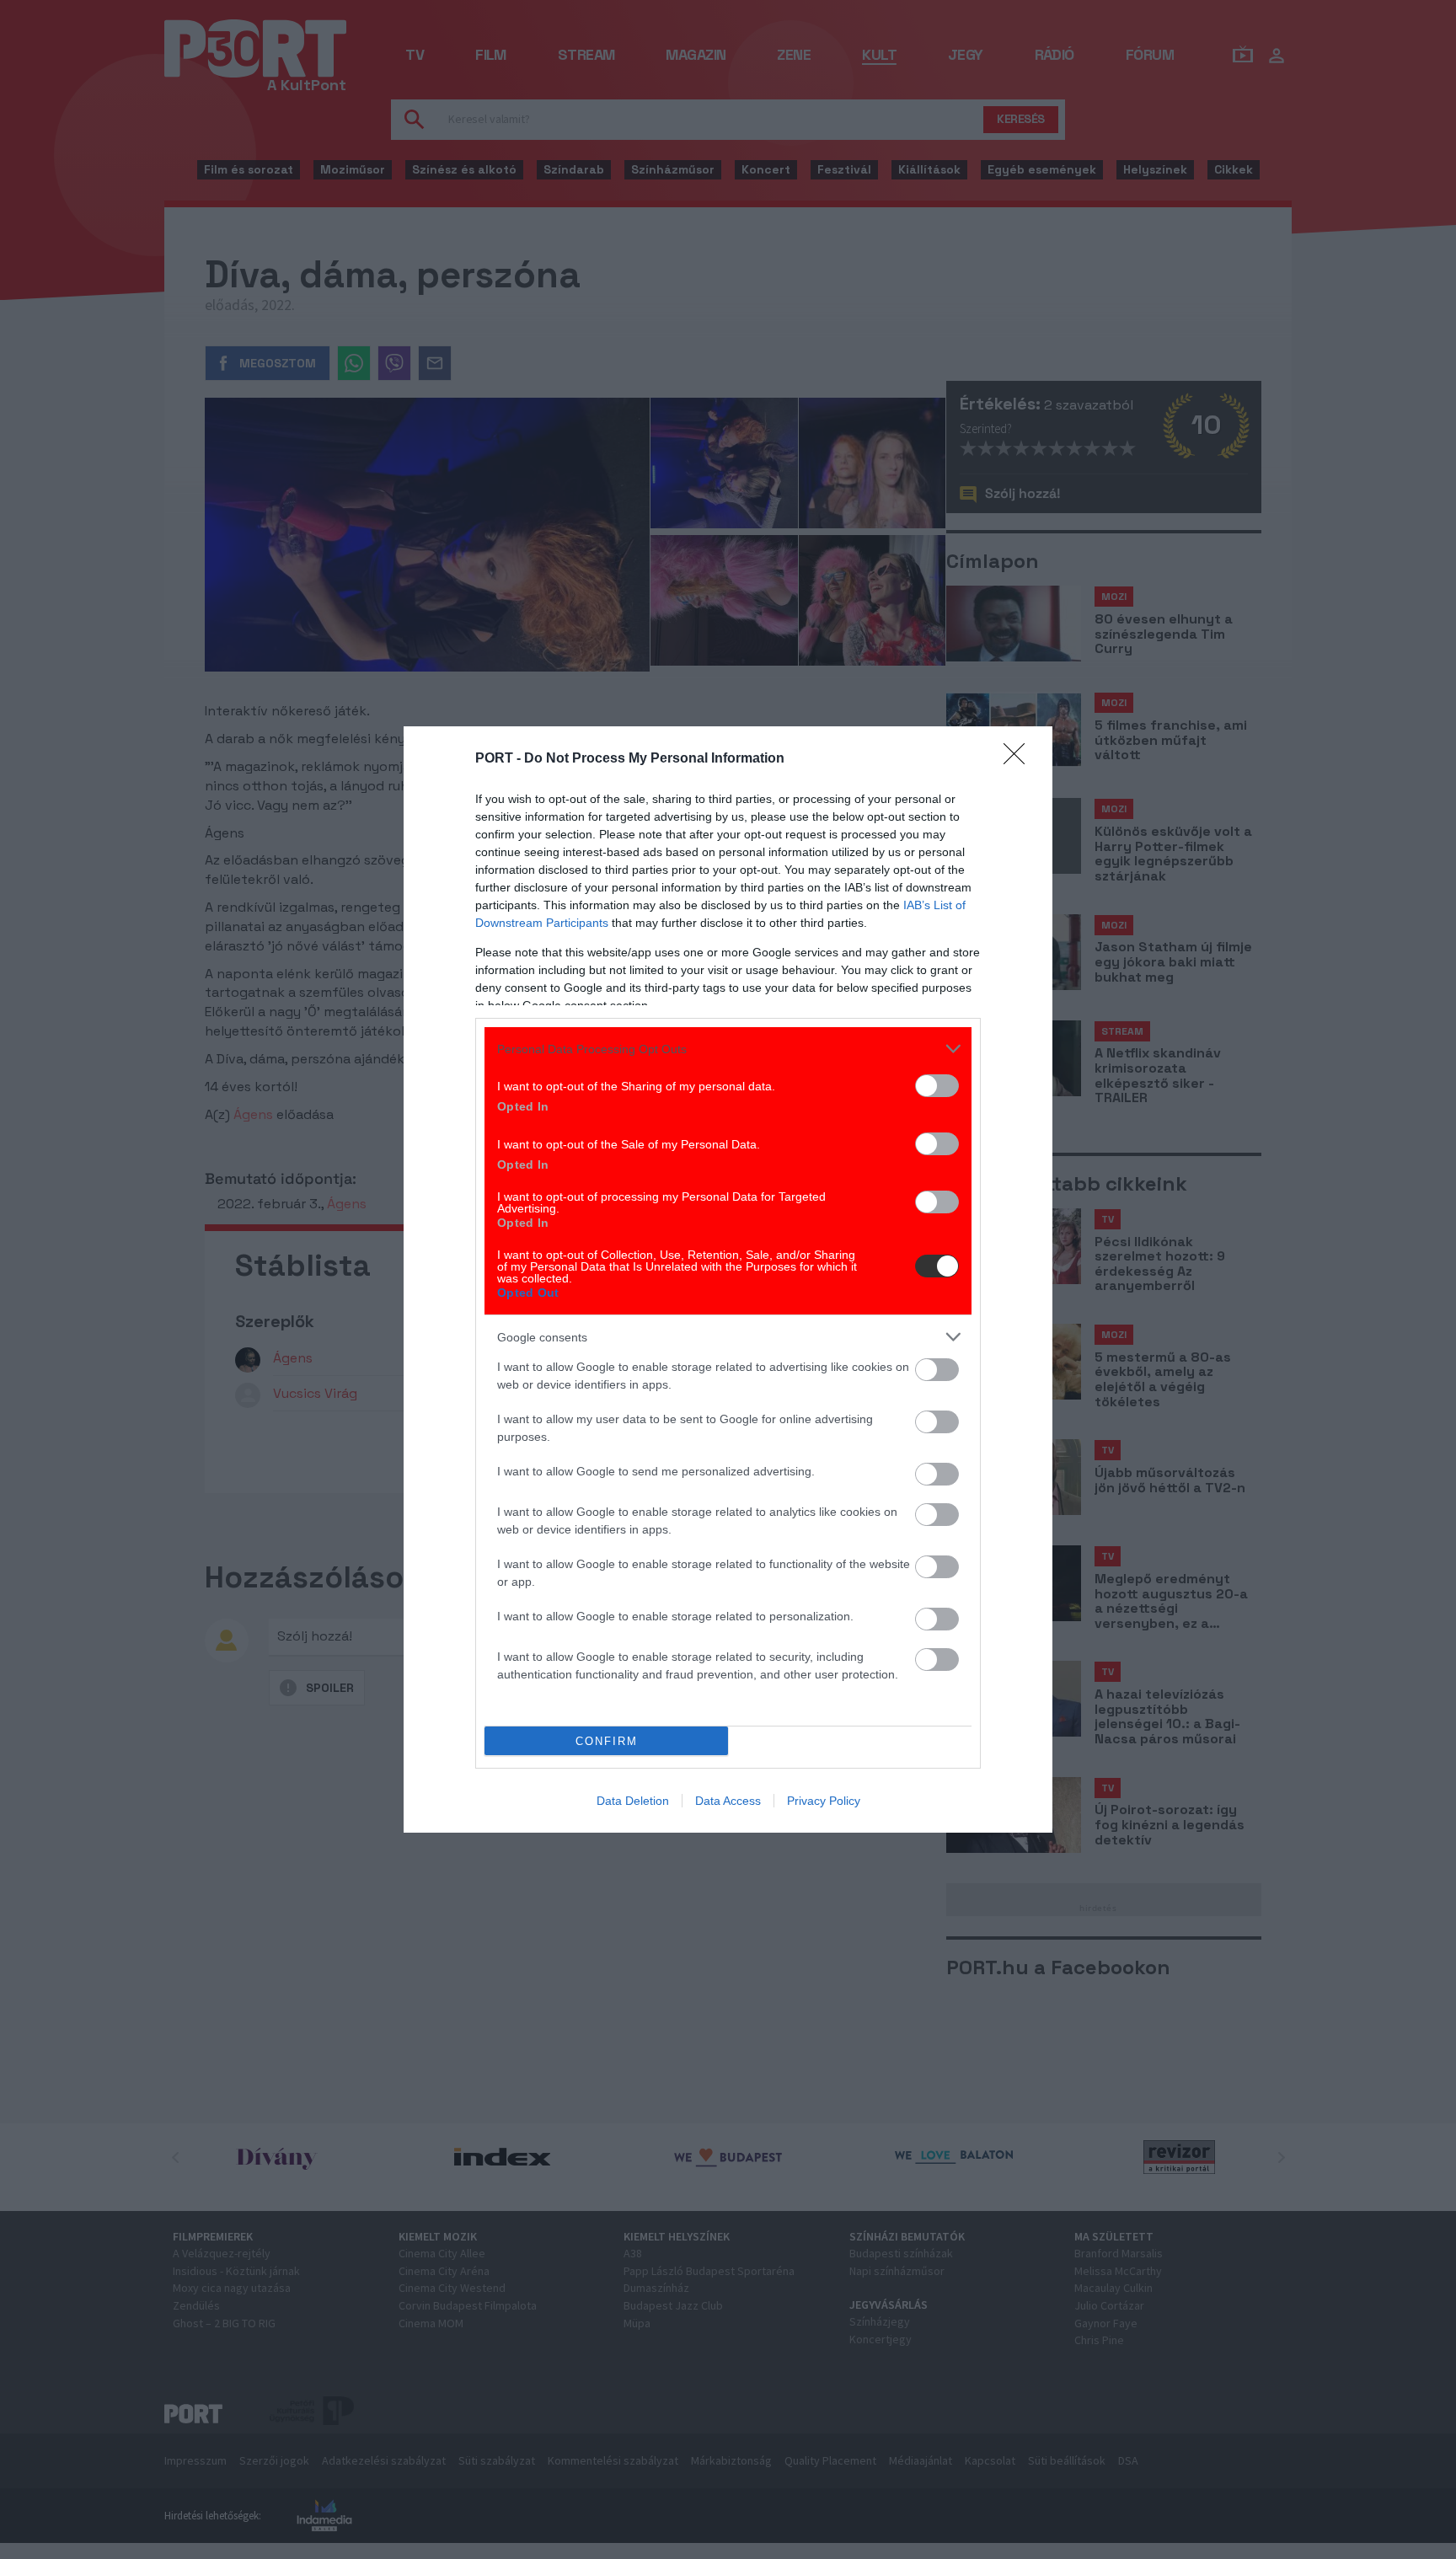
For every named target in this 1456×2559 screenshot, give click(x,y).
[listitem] (728, 1049)
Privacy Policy (824, 1801)
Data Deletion (633, 1801)
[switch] (937, 1086)
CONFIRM (607, 1741)
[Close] (1020, 759)
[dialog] (728, 1279)
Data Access (728, 1801)
